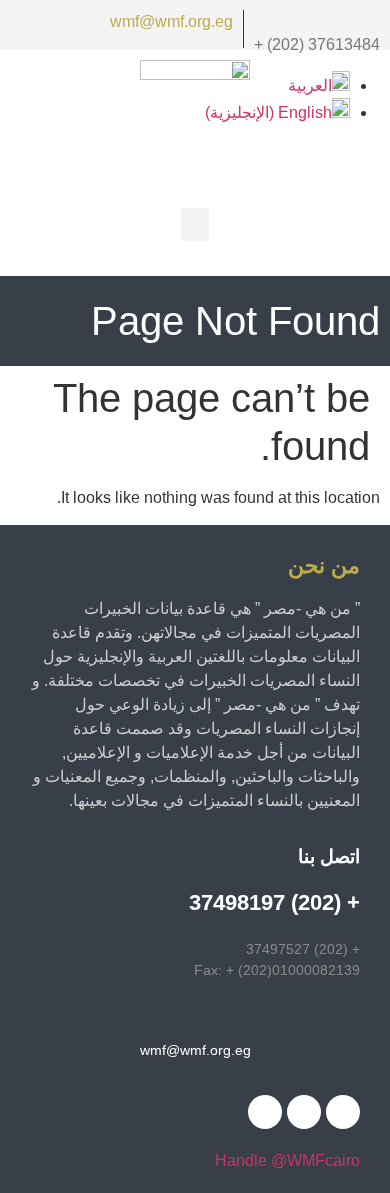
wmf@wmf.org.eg (171, 21)
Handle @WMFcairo (287, 1160)
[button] (195, 224)
